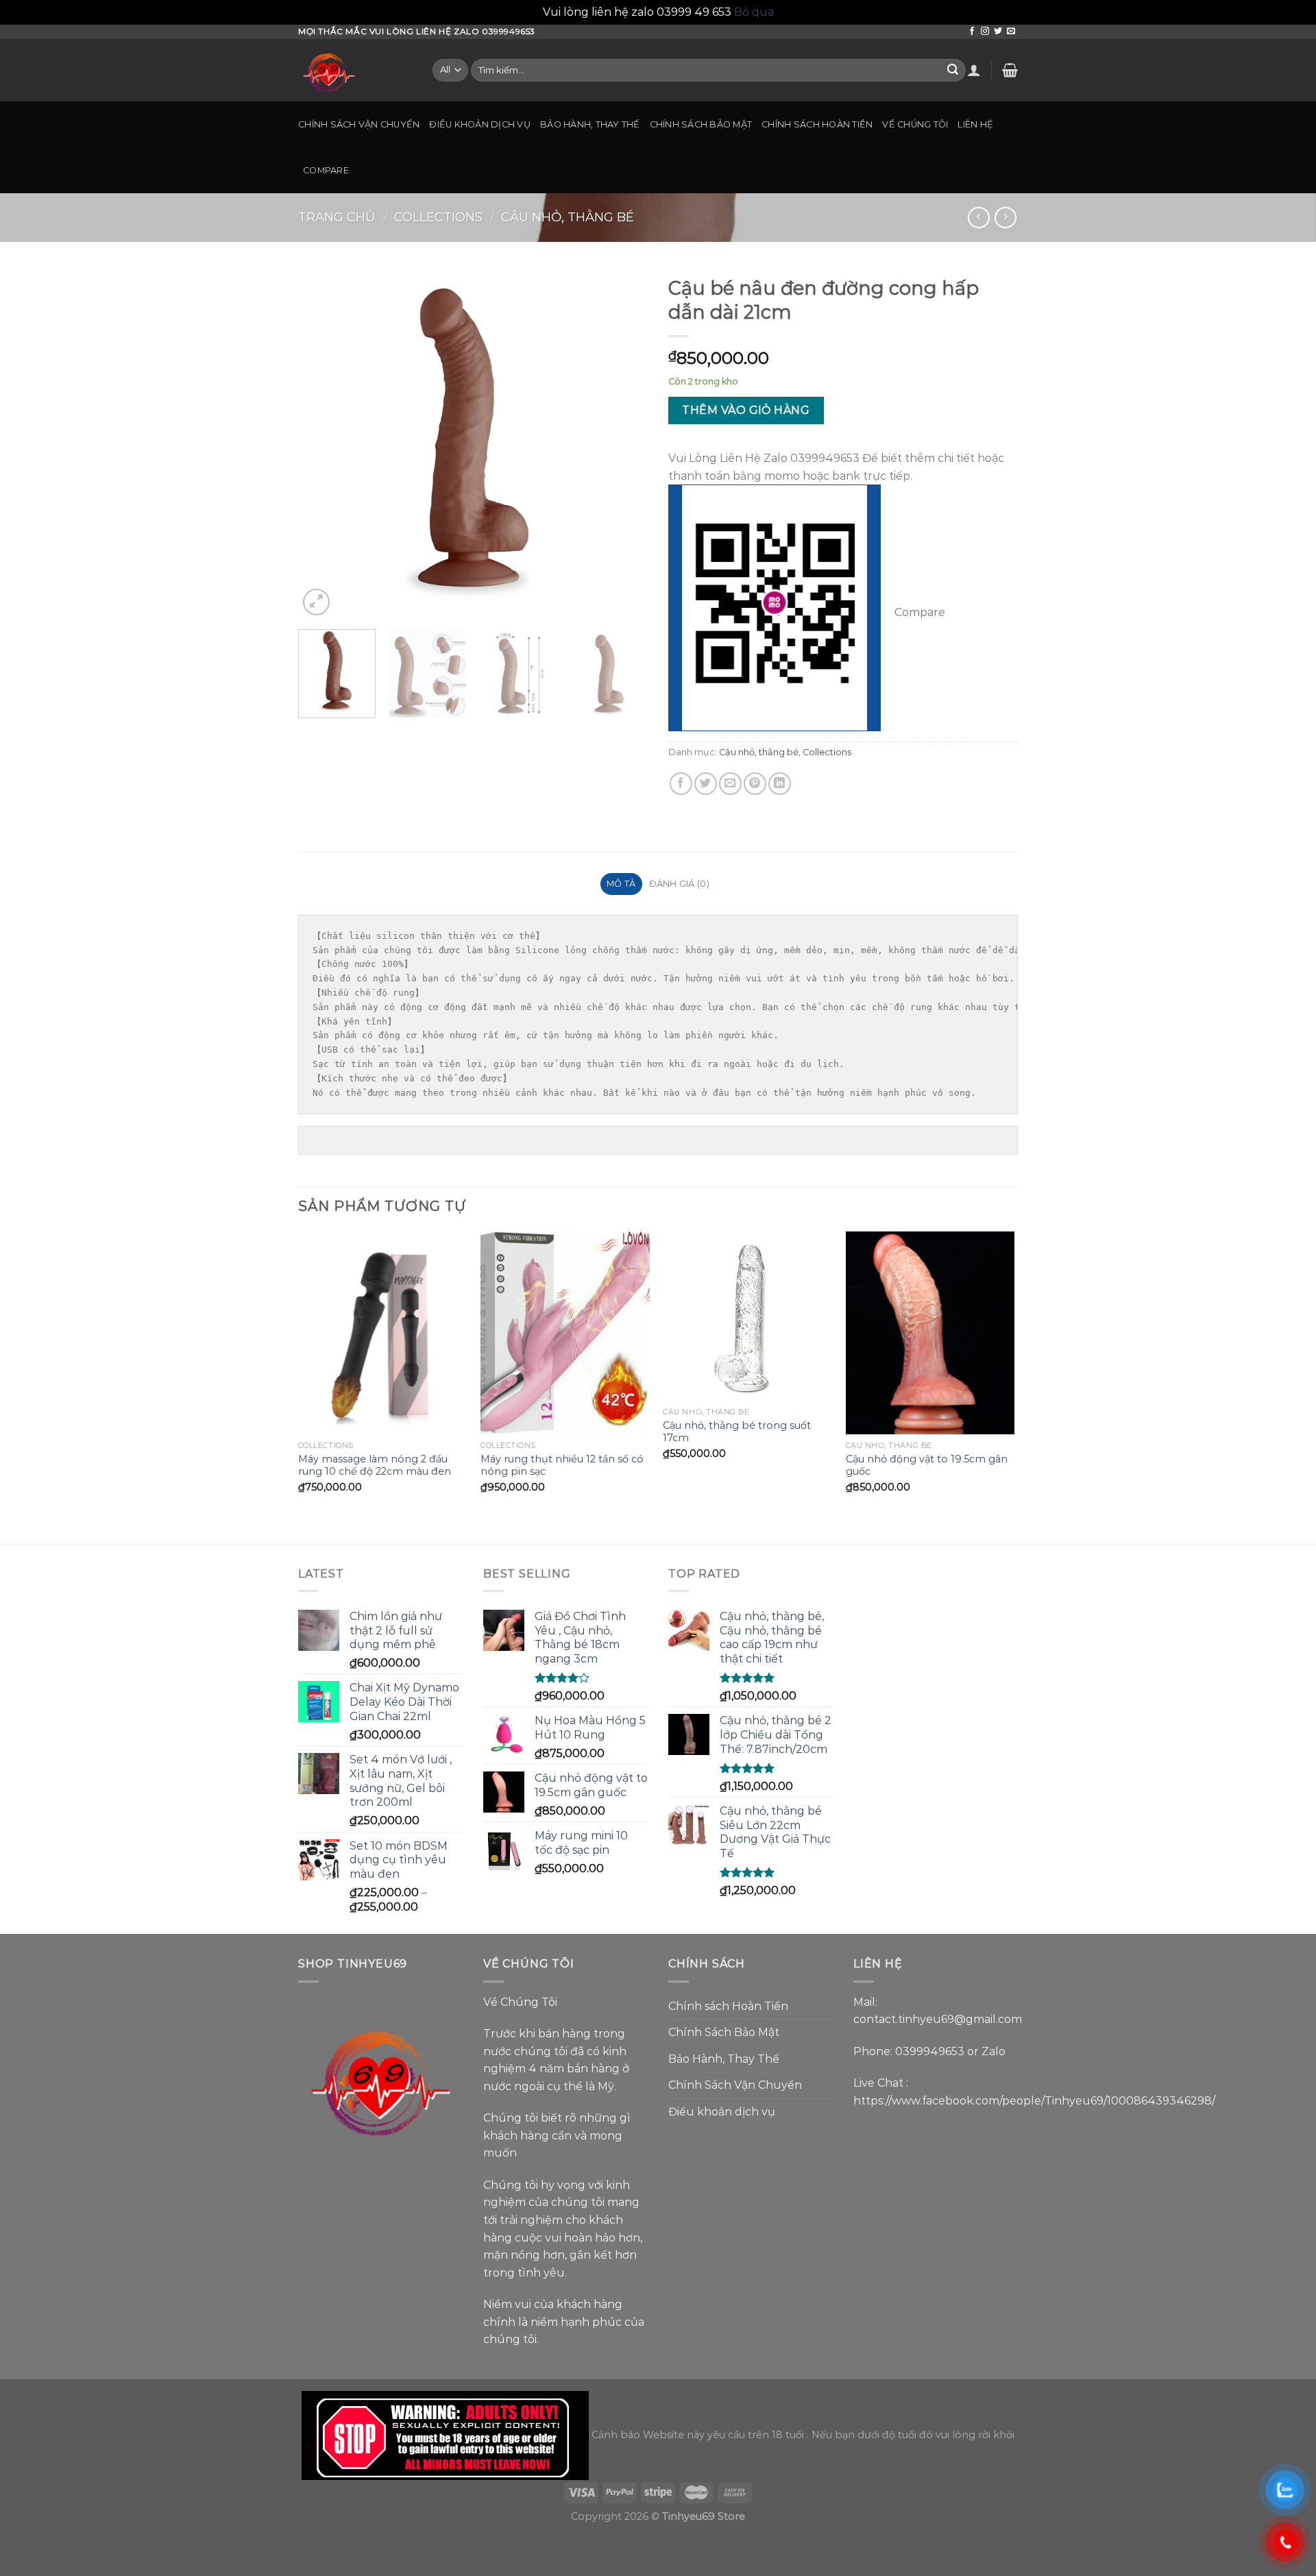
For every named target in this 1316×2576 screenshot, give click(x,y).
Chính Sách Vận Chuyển (359, 124)
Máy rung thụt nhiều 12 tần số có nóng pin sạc (562, 1465)
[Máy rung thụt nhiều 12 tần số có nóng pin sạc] (565, 1333)
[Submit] (953, 70)
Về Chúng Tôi (915, 124)
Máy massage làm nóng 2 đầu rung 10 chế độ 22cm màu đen (375, 1465)
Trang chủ (337, 217)
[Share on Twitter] (706, 784)
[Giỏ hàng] (1010, 70)
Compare (326, 170)
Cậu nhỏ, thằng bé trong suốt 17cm (737, 1432)
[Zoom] (316, 602)
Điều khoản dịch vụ (480, 124)
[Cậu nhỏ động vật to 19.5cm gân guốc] (930, 1333)
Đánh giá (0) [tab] (679, 884)
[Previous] (322, 444)
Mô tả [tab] (621, 884)
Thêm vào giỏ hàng (746, 410)
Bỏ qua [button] (754, 12)
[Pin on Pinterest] (755, 784)
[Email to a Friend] (730, 784)
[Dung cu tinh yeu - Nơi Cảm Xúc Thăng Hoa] (355, 70)
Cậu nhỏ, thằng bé (568, 217)
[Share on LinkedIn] (780, 784)
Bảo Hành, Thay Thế (590, 124)
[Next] (624, 444)
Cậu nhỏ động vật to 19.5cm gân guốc (927, 1465)
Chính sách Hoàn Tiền (817, 124)
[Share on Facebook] (681, 784)
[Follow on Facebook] (972, 32)
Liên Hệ (975, 124)
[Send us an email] (1011, 32)
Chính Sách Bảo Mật (701, 124)
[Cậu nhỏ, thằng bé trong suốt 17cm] (747, 1316)
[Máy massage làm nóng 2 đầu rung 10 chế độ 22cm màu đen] (383, 1333)
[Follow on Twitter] (998, 32)
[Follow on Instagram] (985, 32)
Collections (438, 217)
